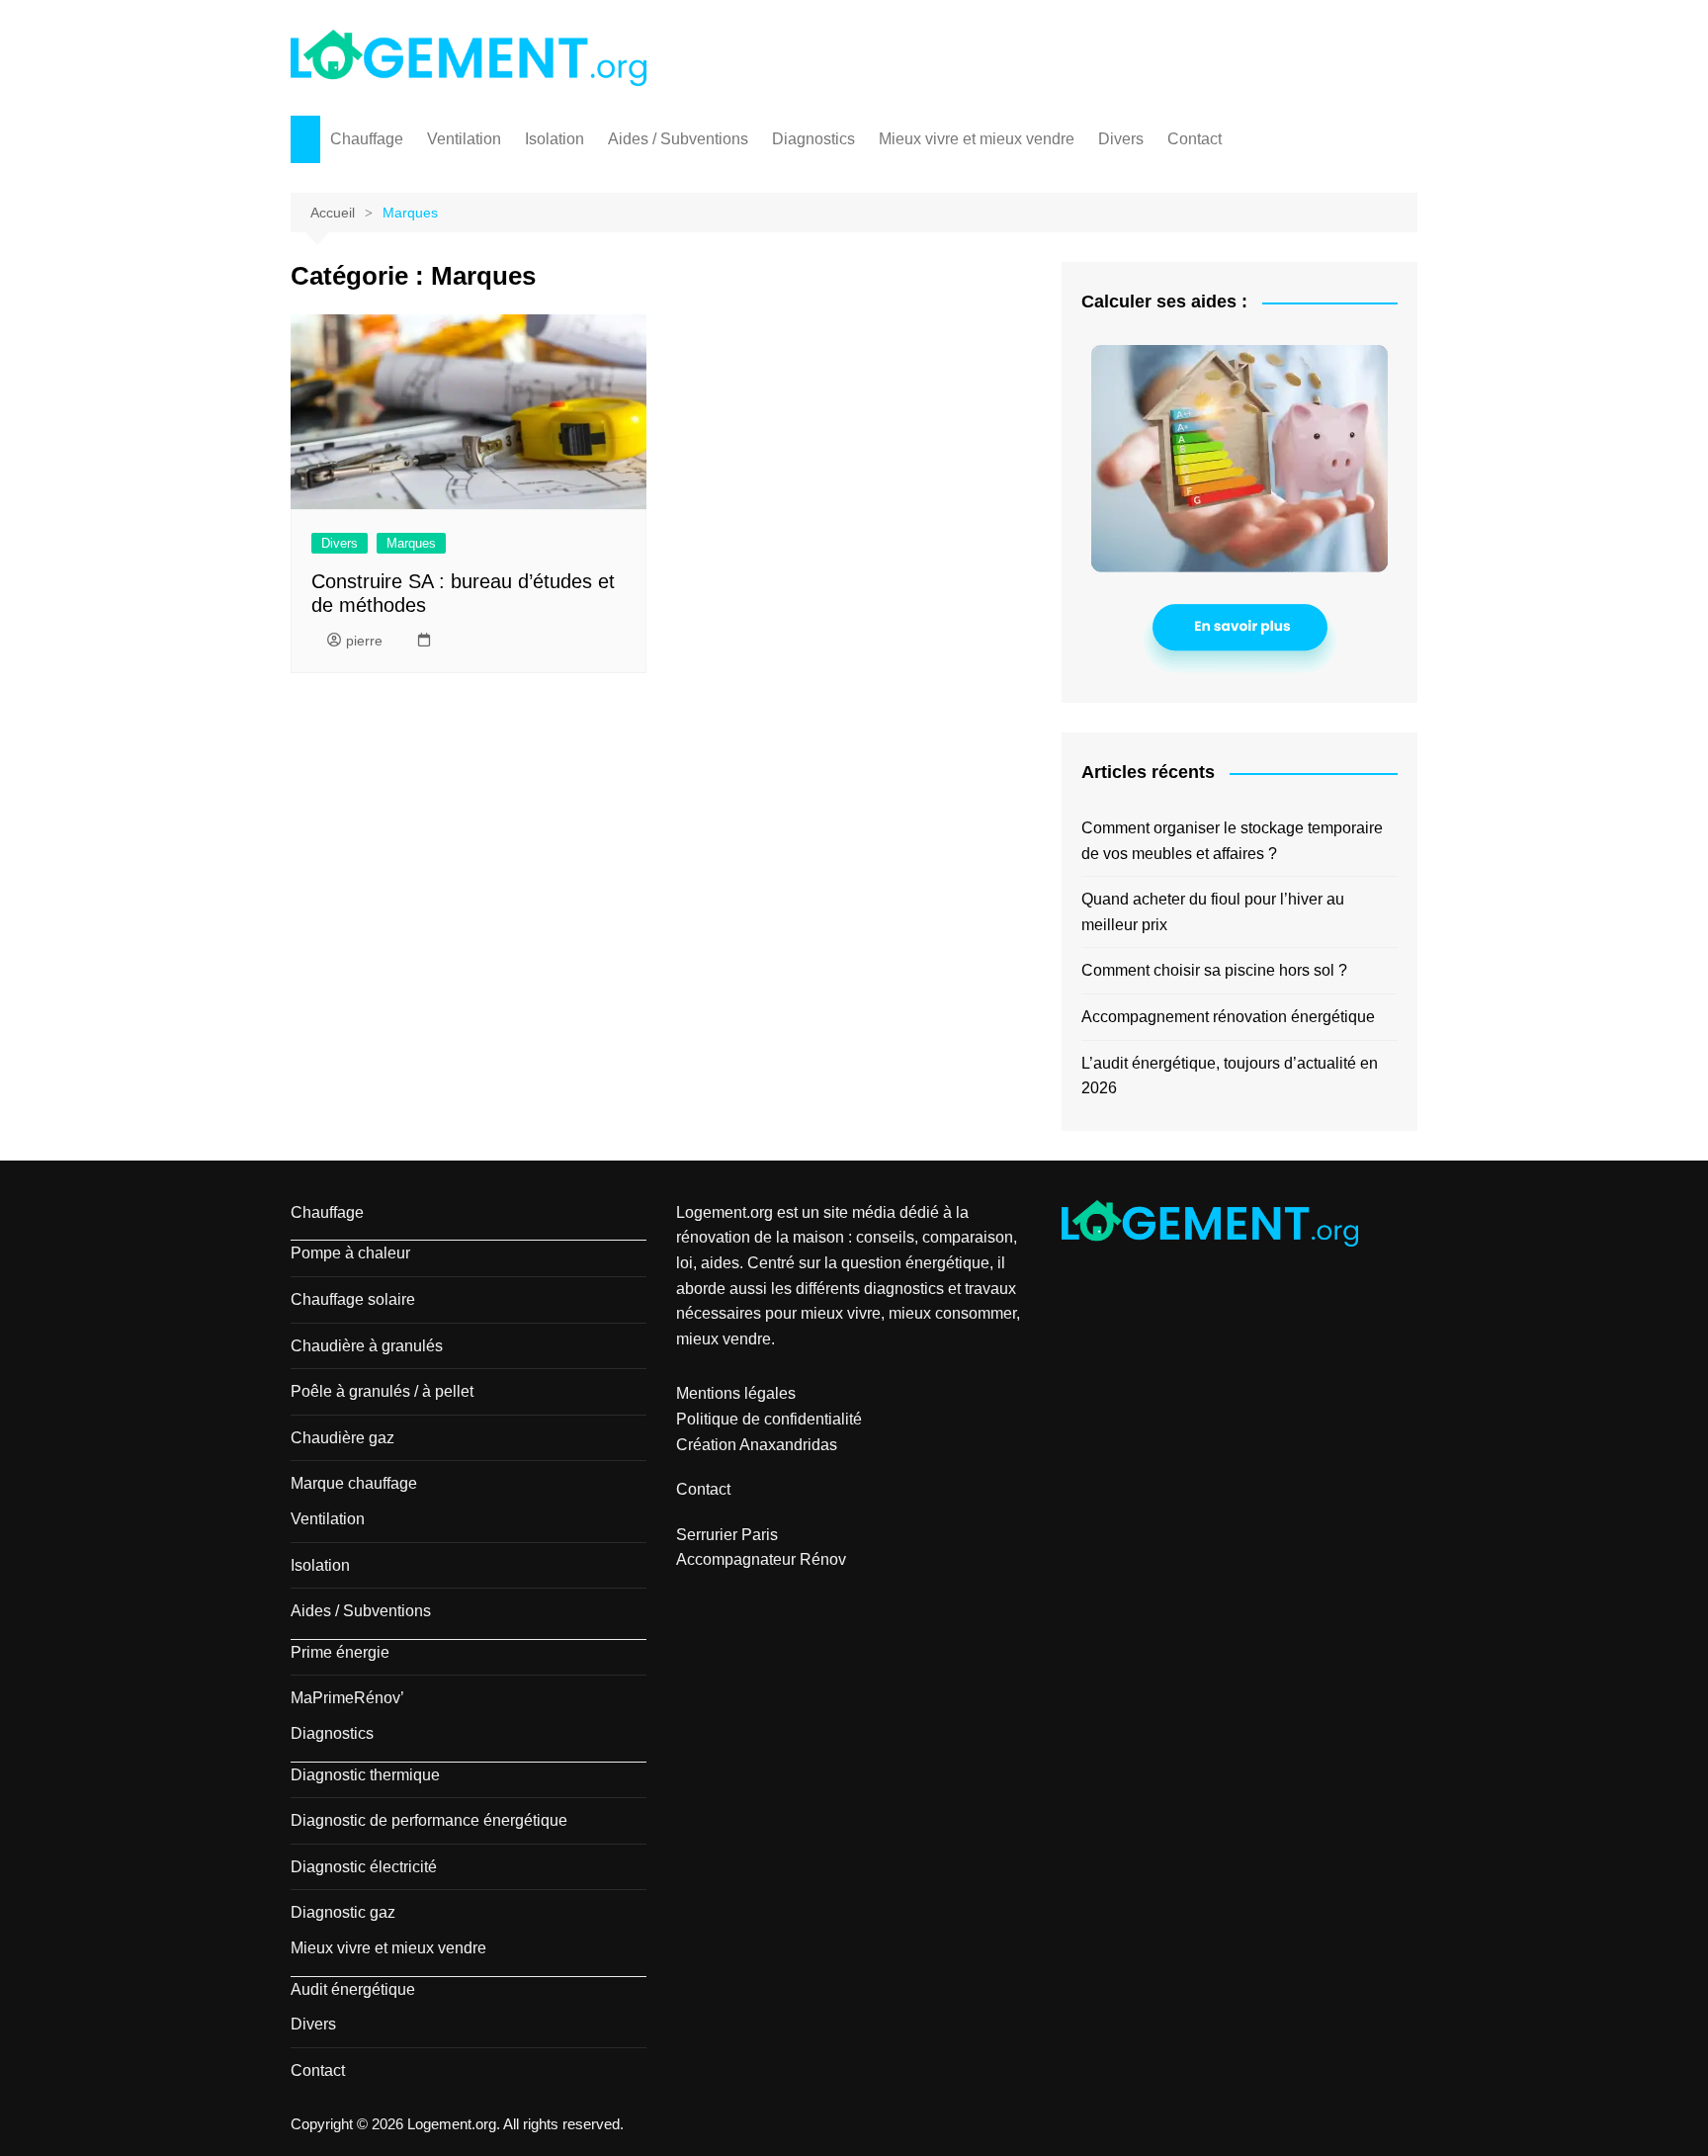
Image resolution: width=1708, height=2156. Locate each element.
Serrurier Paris (727, 1535)
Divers (1121, 139)
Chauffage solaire (353, 1299)
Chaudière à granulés (367, 1346)
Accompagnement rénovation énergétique (1228, 1017)
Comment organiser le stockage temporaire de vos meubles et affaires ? (1232, 841)
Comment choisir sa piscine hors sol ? (1214, 970)
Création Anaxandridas (757, 1445)
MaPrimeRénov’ (347, 1698)
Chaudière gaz (342, 1438)
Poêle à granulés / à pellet (382, 1391)
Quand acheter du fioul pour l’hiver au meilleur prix (1213, 912)
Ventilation (464, 139)
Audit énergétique (353, 1989)
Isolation (555, 139)
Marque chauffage (354, 1483)
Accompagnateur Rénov (761, 1559)
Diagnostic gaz (343, 1912)
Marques (411, 543)
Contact (1195, 139)
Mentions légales (736, 1393)
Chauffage (367, 139)
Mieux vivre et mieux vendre (977, 139)
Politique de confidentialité (769, 1419)
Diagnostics (813, 139)
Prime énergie (340, 1652)
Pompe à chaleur (350, 1253)
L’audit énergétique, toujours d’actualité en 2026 (1230, 1076)
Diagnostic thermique (365, 1775)
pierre (364, 641)
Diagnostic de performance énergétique (429, 1820)
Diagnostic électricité (364, 1867)
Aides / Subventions (678, 139)
